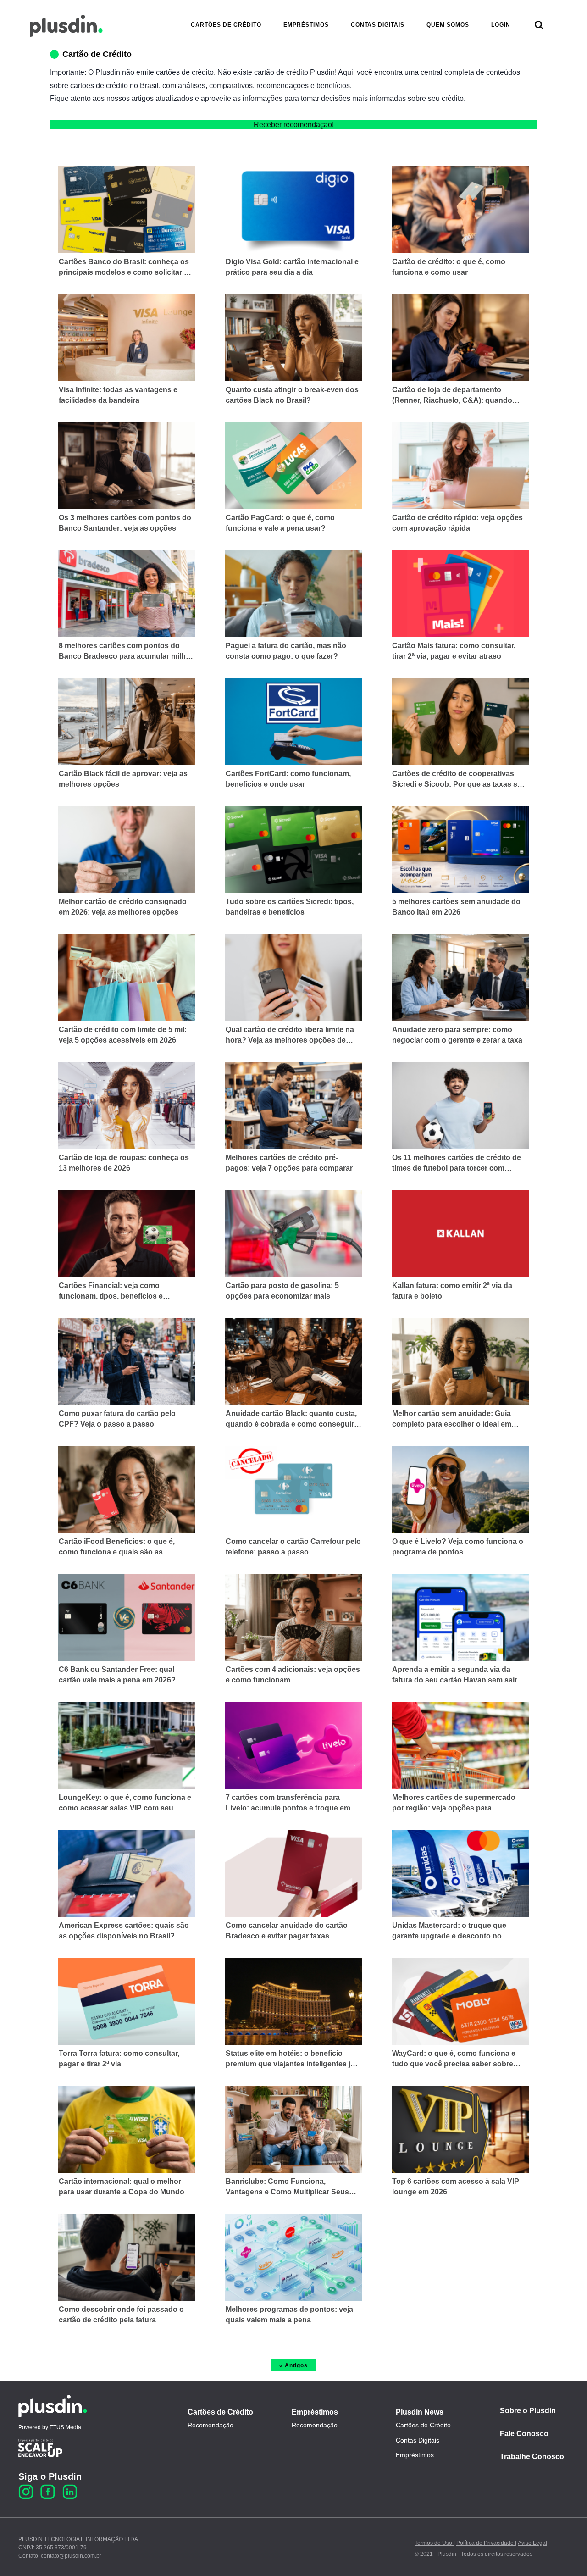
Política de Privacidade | (486, 2543)
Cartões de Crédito (220, 2412)
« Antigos (293, 2365)
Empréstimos (315, 2412)
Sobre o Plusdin (528, 2411)
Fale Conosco (524, 2434)
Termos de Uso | (435, 2543)
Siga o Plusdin (50, 2476)
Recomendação (210, 2425)
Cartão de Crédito (97, 54)
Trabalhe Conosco (532, 2457)
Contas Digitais (418, 2440)
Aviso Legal (532, 2543)
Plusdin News (420, 2412)
